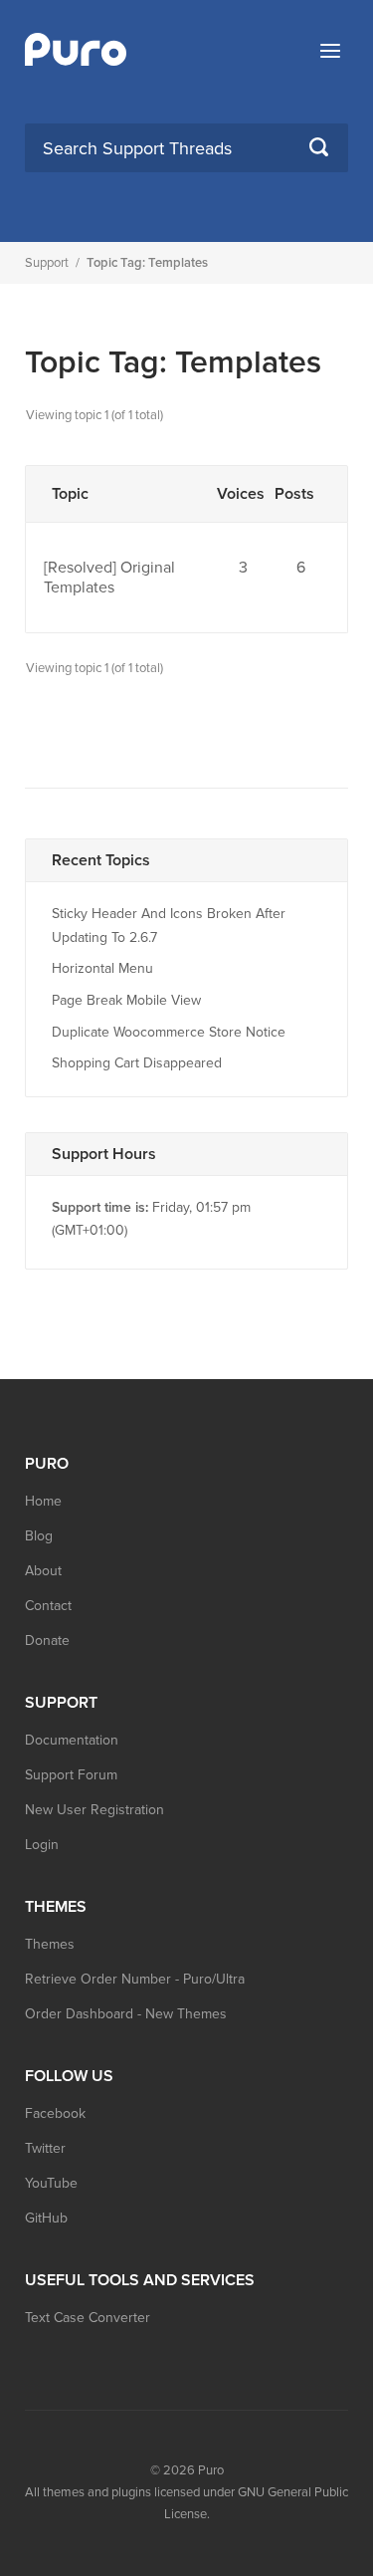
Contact (48, 1606)
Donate (47, 1640)
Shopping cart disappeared (137, 1063)
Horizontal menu (102, 968)
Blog (39, 1536)
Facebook (55, 2113)
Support (47, 263)
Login (42, 1845)
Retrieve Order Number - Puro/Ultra (135, 1979)
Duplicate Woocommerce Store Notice (169, 1032)
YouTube (51, 2183)
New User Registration (94, 1810)
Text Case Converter (88, 2318)
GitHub (46, 2218)
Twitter (45, 2148)
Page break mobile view (126, 1000)
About (43, 1571)
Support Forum (71, 1775)
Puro (211, 2470)
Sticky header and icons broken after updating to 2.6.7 (169, 926)
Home (43, 1501)
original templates (109, 578)
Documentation (72, 1740)
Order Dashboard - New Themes (126, 2014)
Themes (50, 1944)
